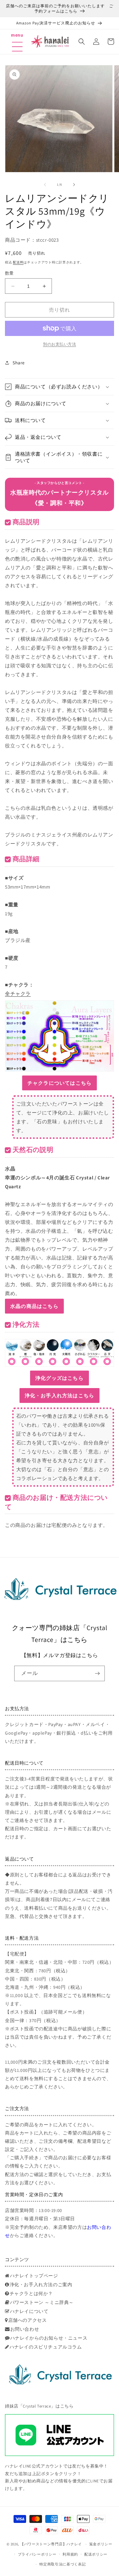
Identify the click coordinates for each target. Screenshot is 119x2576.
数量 (9, 273)
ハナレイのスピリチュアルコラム (46, 2347)
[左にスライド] (45, 185)
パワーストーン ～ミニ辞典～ (42, 2302)
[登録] (97, 1673)
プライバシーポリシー (37, 2554)
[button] (17, 38)
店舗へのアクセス (28, 2320)
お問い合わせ (25, 2329)
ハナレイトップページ (34, 2276)
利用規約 (70, 2554)
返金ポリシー (101, 2544)
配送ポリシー (96, 2554)
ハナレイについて (29, 2311)
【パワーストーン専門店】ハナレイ (51, 2544)
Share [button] (19, 363)
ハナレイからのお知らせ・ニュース (49, 2338)
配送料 (18, 262)
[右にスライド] (74, 185)
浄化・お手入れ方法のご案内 (41, 2285)
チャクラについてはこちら (59, 1083)
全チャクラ (18, 994)
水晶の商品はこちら (34, 1306)
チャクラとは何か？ (31, 2293)
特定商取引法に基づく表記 (62, 2564)
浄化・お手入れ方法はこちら (60, 1395)
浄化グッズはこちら (59, 1378)
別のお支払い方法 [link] (59, 344)
